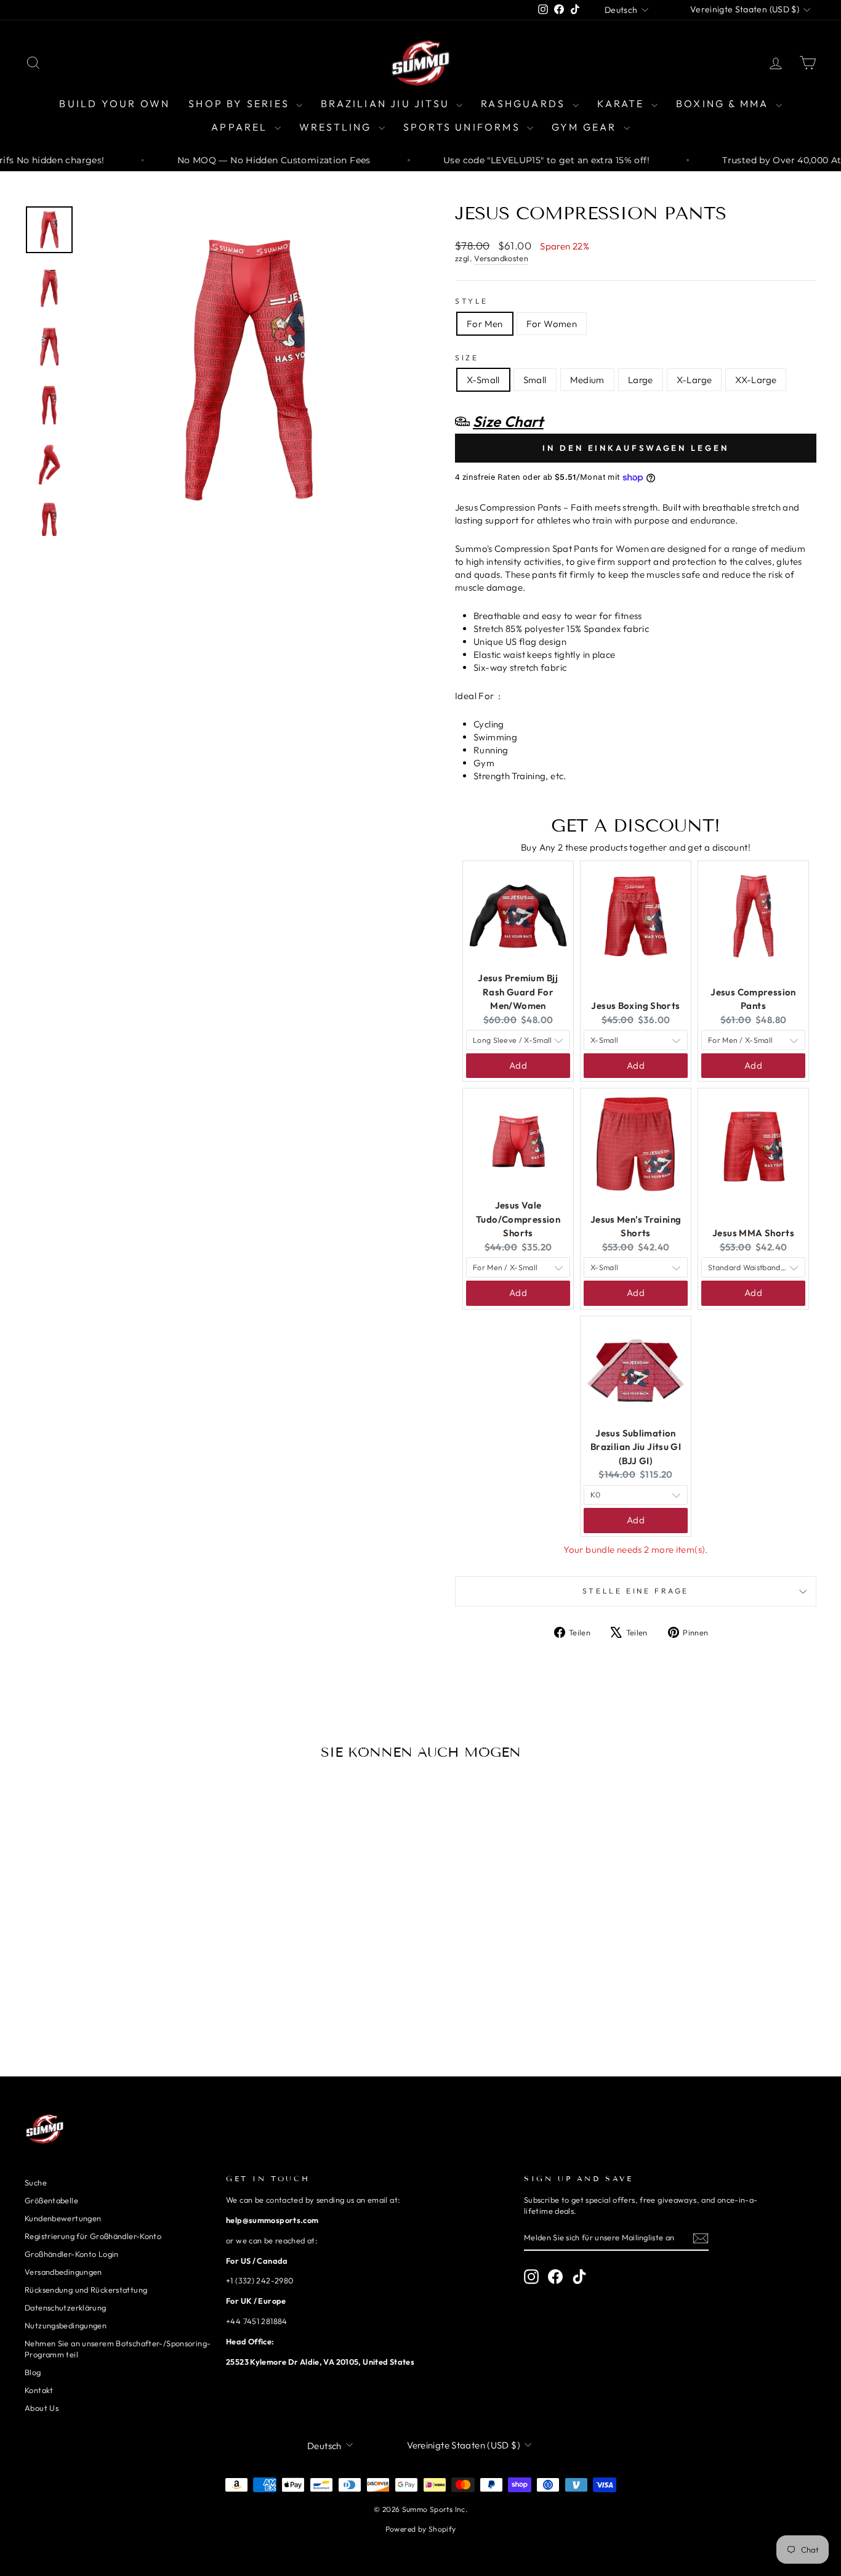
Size (467, 358)
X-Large (694, 380)
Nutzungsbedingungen (66, 2325)
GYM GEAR (586, 127)
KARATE (623, 103)
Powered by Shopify (421, 2529)
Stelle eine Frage (636, 1591)
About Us (42, 2408)
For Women (552, 324)
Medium (587, 380)
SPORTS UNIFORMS (464, 127)
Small (535, 380)
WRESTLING (337, 127)
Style (472, 301)
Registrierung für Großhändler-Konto (93, 2236)
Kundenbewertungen (63, 2218)
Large (641, 380)
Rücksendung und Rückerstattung (86, 2290)
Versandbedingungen (63, 2272)
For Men (485, 324)
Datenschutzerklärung (66, 2307)
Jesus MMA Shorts (753, 1233)
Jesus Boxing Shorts (635, 1006)
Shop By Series (241, 103)
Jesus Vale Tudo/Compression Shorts (518, 1219)
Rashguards (525, 103)
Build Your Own (115, 103)
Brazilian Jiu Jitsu (387, 103)
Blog (33, 2372)
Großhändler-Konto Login (72, 2254)
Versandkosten (501, 258)
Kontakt (39, 2390)
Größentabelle (51, 2200)
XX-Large (756, 380)
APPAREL (241, 127)
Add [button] (518, 1065)
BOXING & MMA (724, 103)
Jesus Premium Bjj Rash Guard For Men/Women (518, 992)
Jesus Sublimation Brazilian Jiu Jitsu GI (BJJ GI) (636, 1447)
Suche (36, 2182)
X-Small (483, 380)
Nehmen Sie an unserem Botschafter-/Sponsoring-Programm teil (118, 2349)
